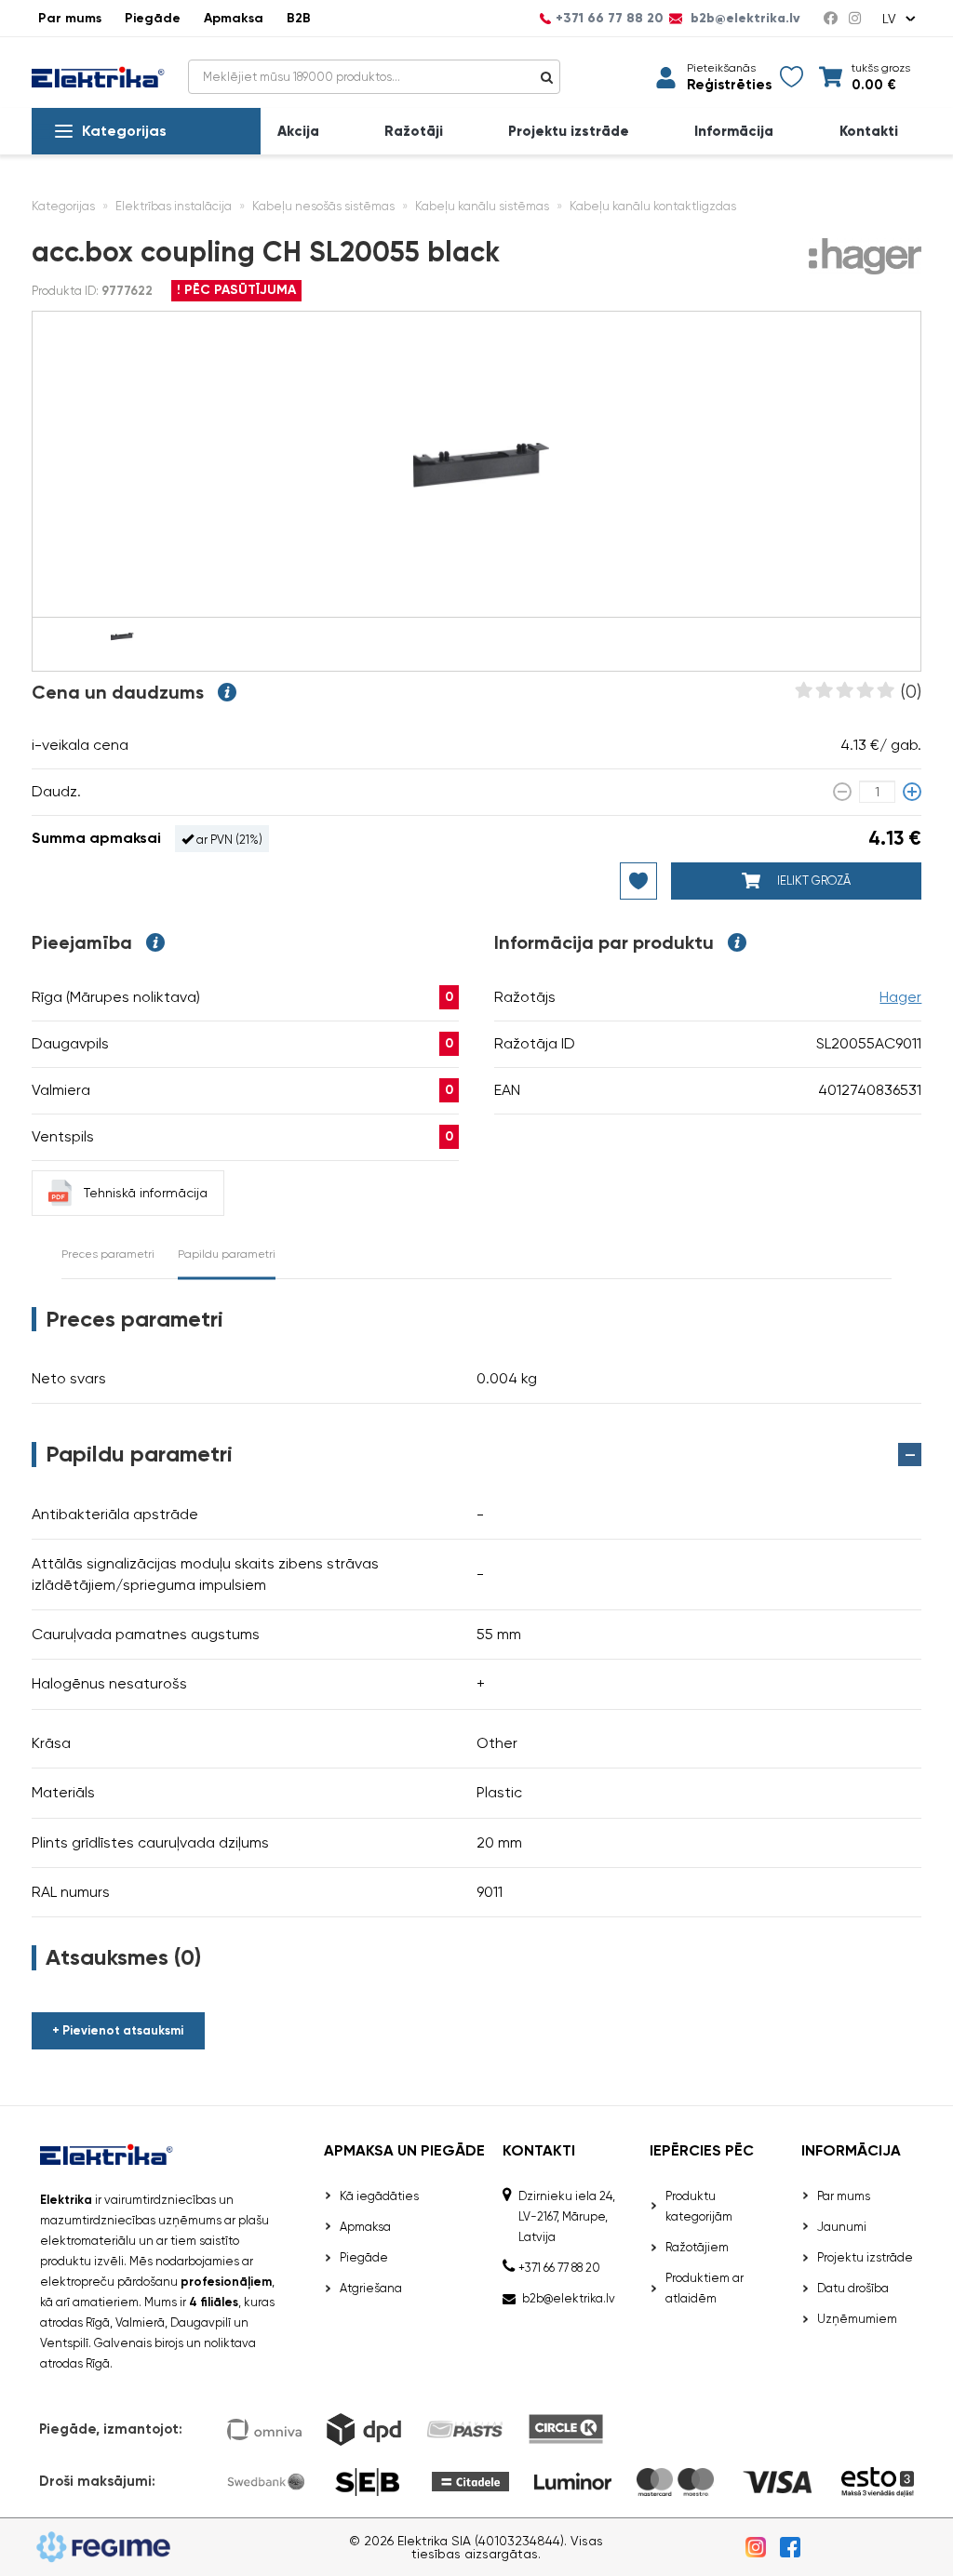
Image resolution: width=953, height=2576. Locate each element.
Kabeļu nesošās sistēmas (323, 206)
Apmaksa (234, 18)
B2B (299, 18)
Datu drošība (853, 2288)
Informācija (734, 132)
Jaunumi (842, 2227)
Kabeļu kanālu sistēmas (482, 206)
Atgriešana (371, 2288)
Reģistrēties (729, 85)
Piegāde (153, 18)
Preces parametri (108, 1254)
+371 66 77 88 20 (610, 19)
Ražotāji (414, 132)
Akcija (298, 132)
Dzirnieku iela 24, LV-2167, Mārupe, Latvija (567, 2216)
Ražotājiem (697, 2247)
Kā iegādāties (379, 2196)
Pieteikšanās (721, 68)
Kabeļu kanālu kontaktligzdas (653, 206)
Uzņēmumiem (857, 2319)
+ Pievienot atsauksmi (118, 2030)
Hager (900, 997)
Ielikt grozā (812, 881)
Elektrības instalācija (174, 206)
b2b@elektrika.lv (744, 19)
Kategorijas (124, 131)
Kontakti (869, 132)
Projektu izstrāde (569, 132)
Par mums (70, 18)
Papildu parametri (227, 1254)
